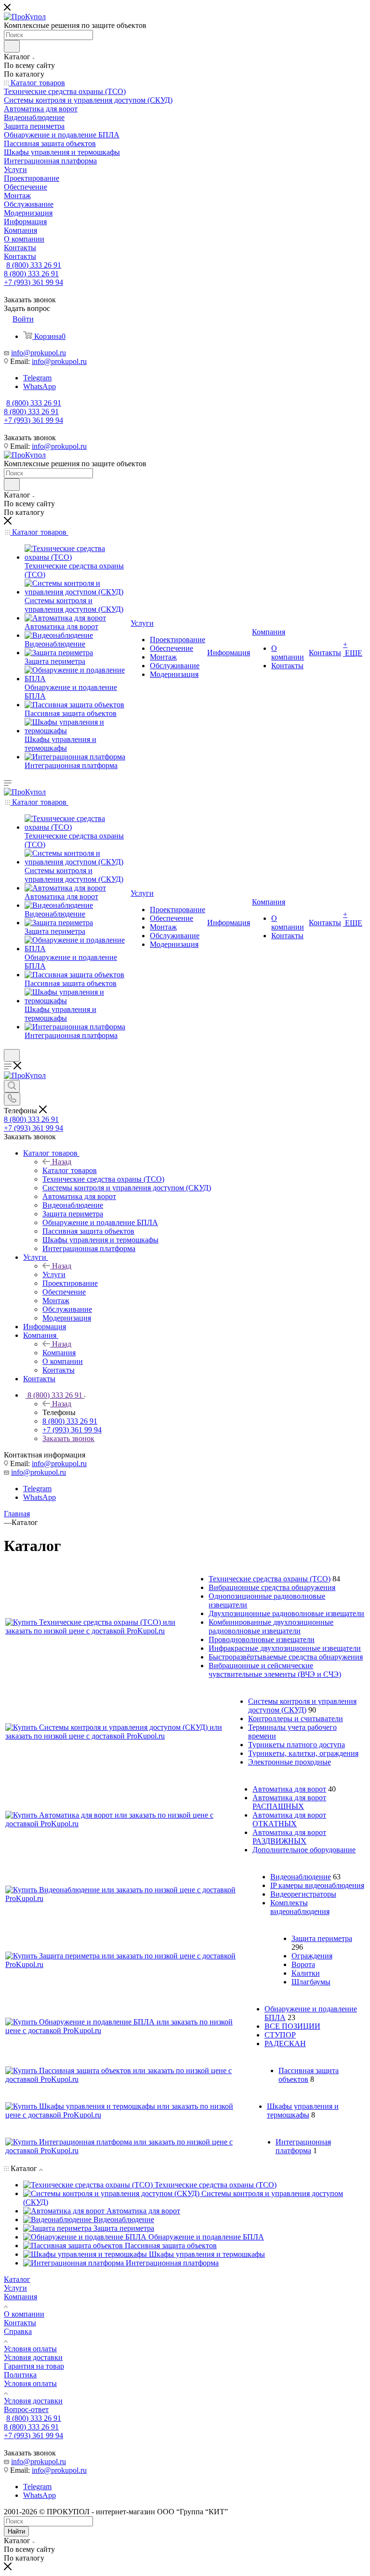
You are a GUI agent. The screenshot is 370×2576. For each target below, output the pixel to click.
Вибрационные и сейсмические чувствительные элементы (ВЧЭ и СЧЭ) (275, 1670)
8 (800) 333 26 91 (34, 265)
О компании (24, 2314)
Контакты (20, 2323)
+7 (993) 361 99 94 (33, 282)
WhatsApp (40, 386)
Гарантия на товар (34, 2366)
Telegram (37, 378)
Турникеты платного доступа (297, 1745)
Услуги (54, 1275)
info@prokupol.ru (39, 353)
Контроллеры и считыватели (296, 1719)
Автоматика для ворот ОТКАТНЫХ (289, 1819)
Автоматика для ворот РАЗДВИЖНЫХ (289, 1837)
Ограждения (312, 1956)
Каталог (17, 2279)
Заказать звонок (68, 1438)
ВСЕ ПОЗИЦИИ (292, 2026)
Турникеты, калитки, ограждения (303, 1753)
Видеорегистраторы (303, 1894)
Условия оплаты (30, 2349)
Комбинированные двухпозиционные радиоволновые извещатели (271, 1626)
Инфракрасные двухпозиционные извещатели (285, 1648)
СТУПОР (280, 2035)
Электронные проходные (290, 1762)
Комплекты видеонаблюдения (300, 1907)
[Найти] (12, 46)
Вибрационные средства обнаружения (272, 1587)
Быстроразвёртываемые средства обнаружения (286, 1657)
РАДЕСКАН (285, 2043)
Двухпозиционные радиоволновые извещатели (286, 1613)
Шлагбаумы (311, 1982)
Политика (20, 2375)
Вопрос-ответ (26, 2409)
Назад (62, 1162)
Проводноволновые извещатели (262, 1639)
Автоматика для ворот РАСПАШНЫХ (289, 1802)
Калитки (306, 1973)
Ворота (303, 1964)
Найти (16, 2531)
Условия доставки (33, 2357)
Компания (59, 1353)
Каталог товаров (70, 1170)
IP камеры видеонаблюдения (317, 1885)
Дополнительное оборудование (304, 1850)
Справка (18, 2331)
